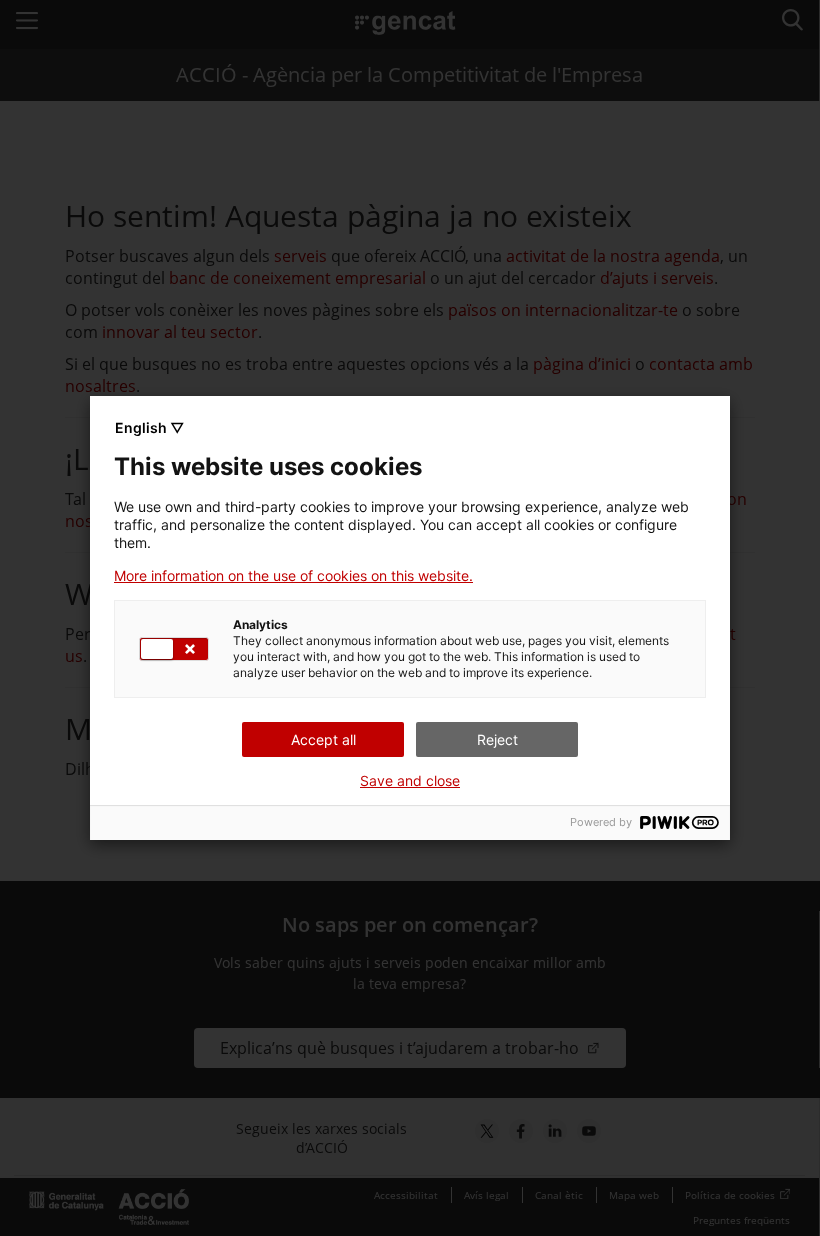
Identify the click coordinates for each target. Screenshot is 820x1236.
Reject (497, 739)
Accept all (323, 739)
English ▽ (149, 427)
